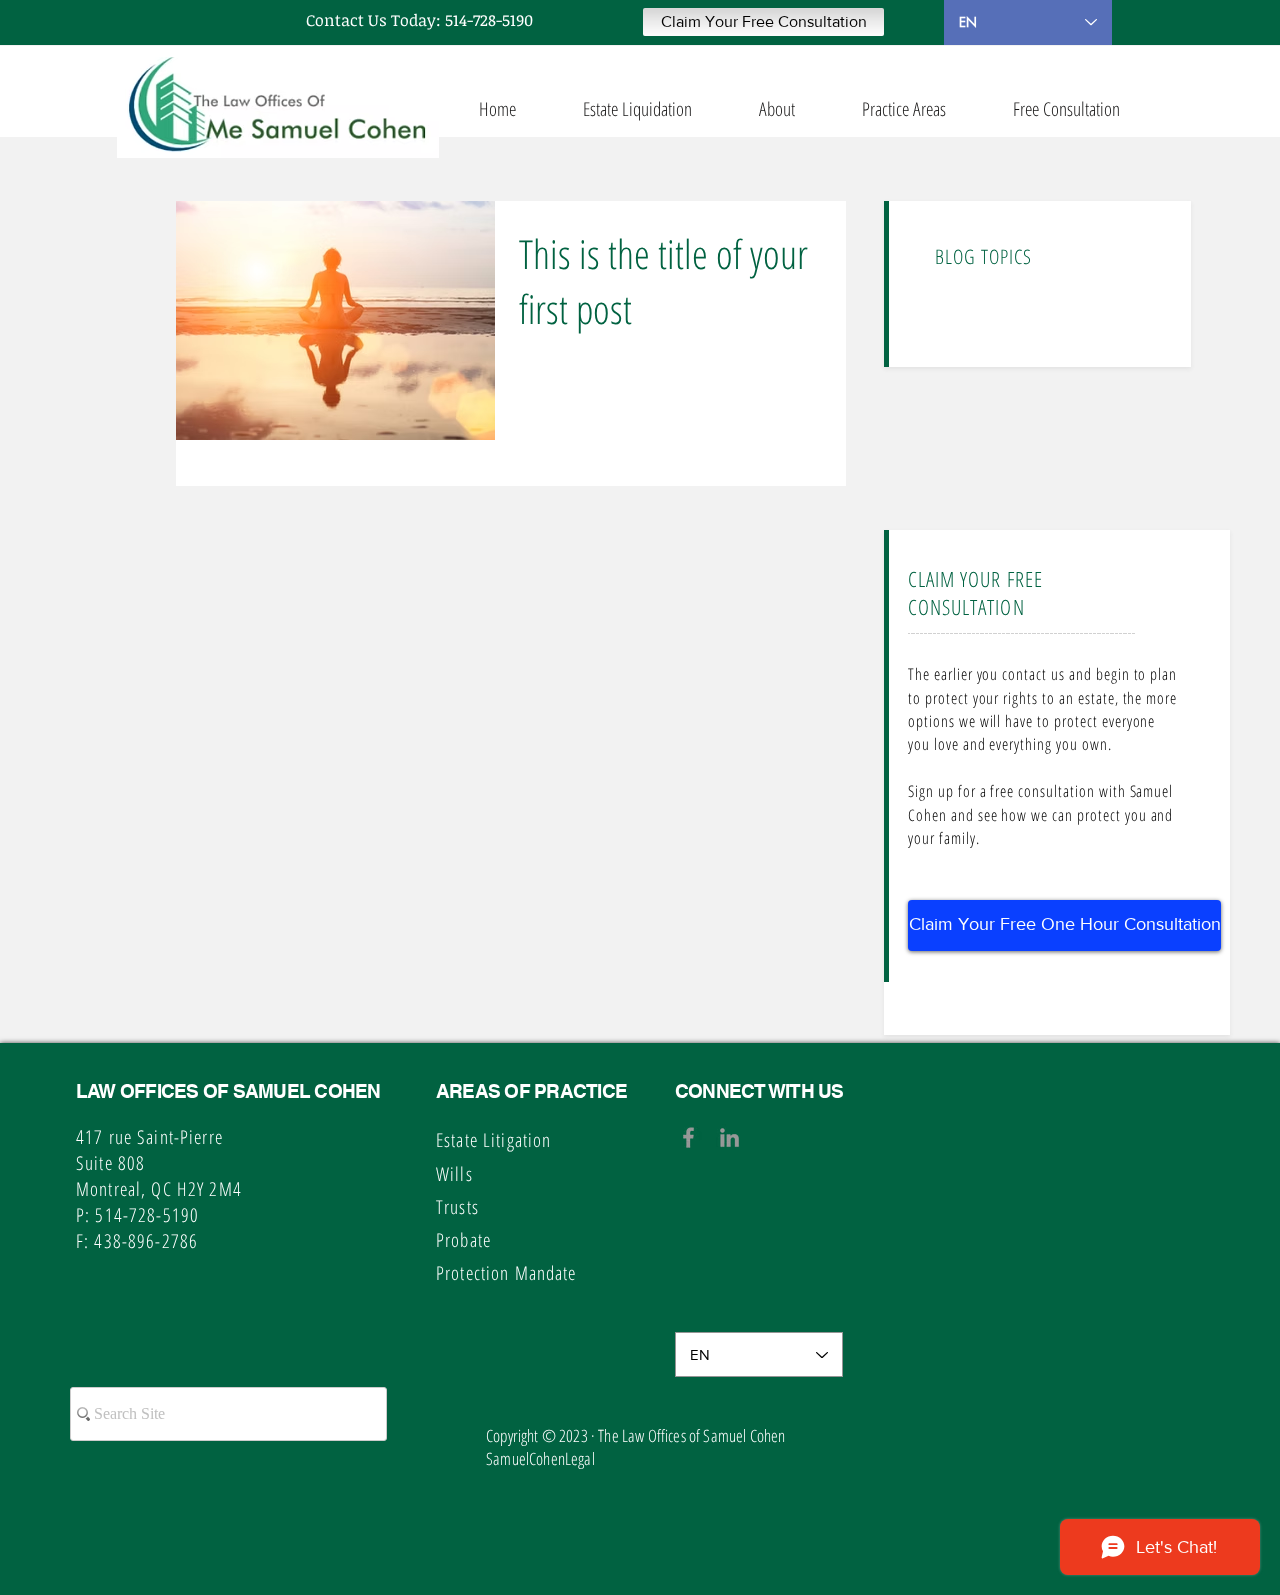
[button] (763, 22)
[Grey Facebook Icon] (688, 1137)
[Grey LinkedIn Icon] (729, 1137)
